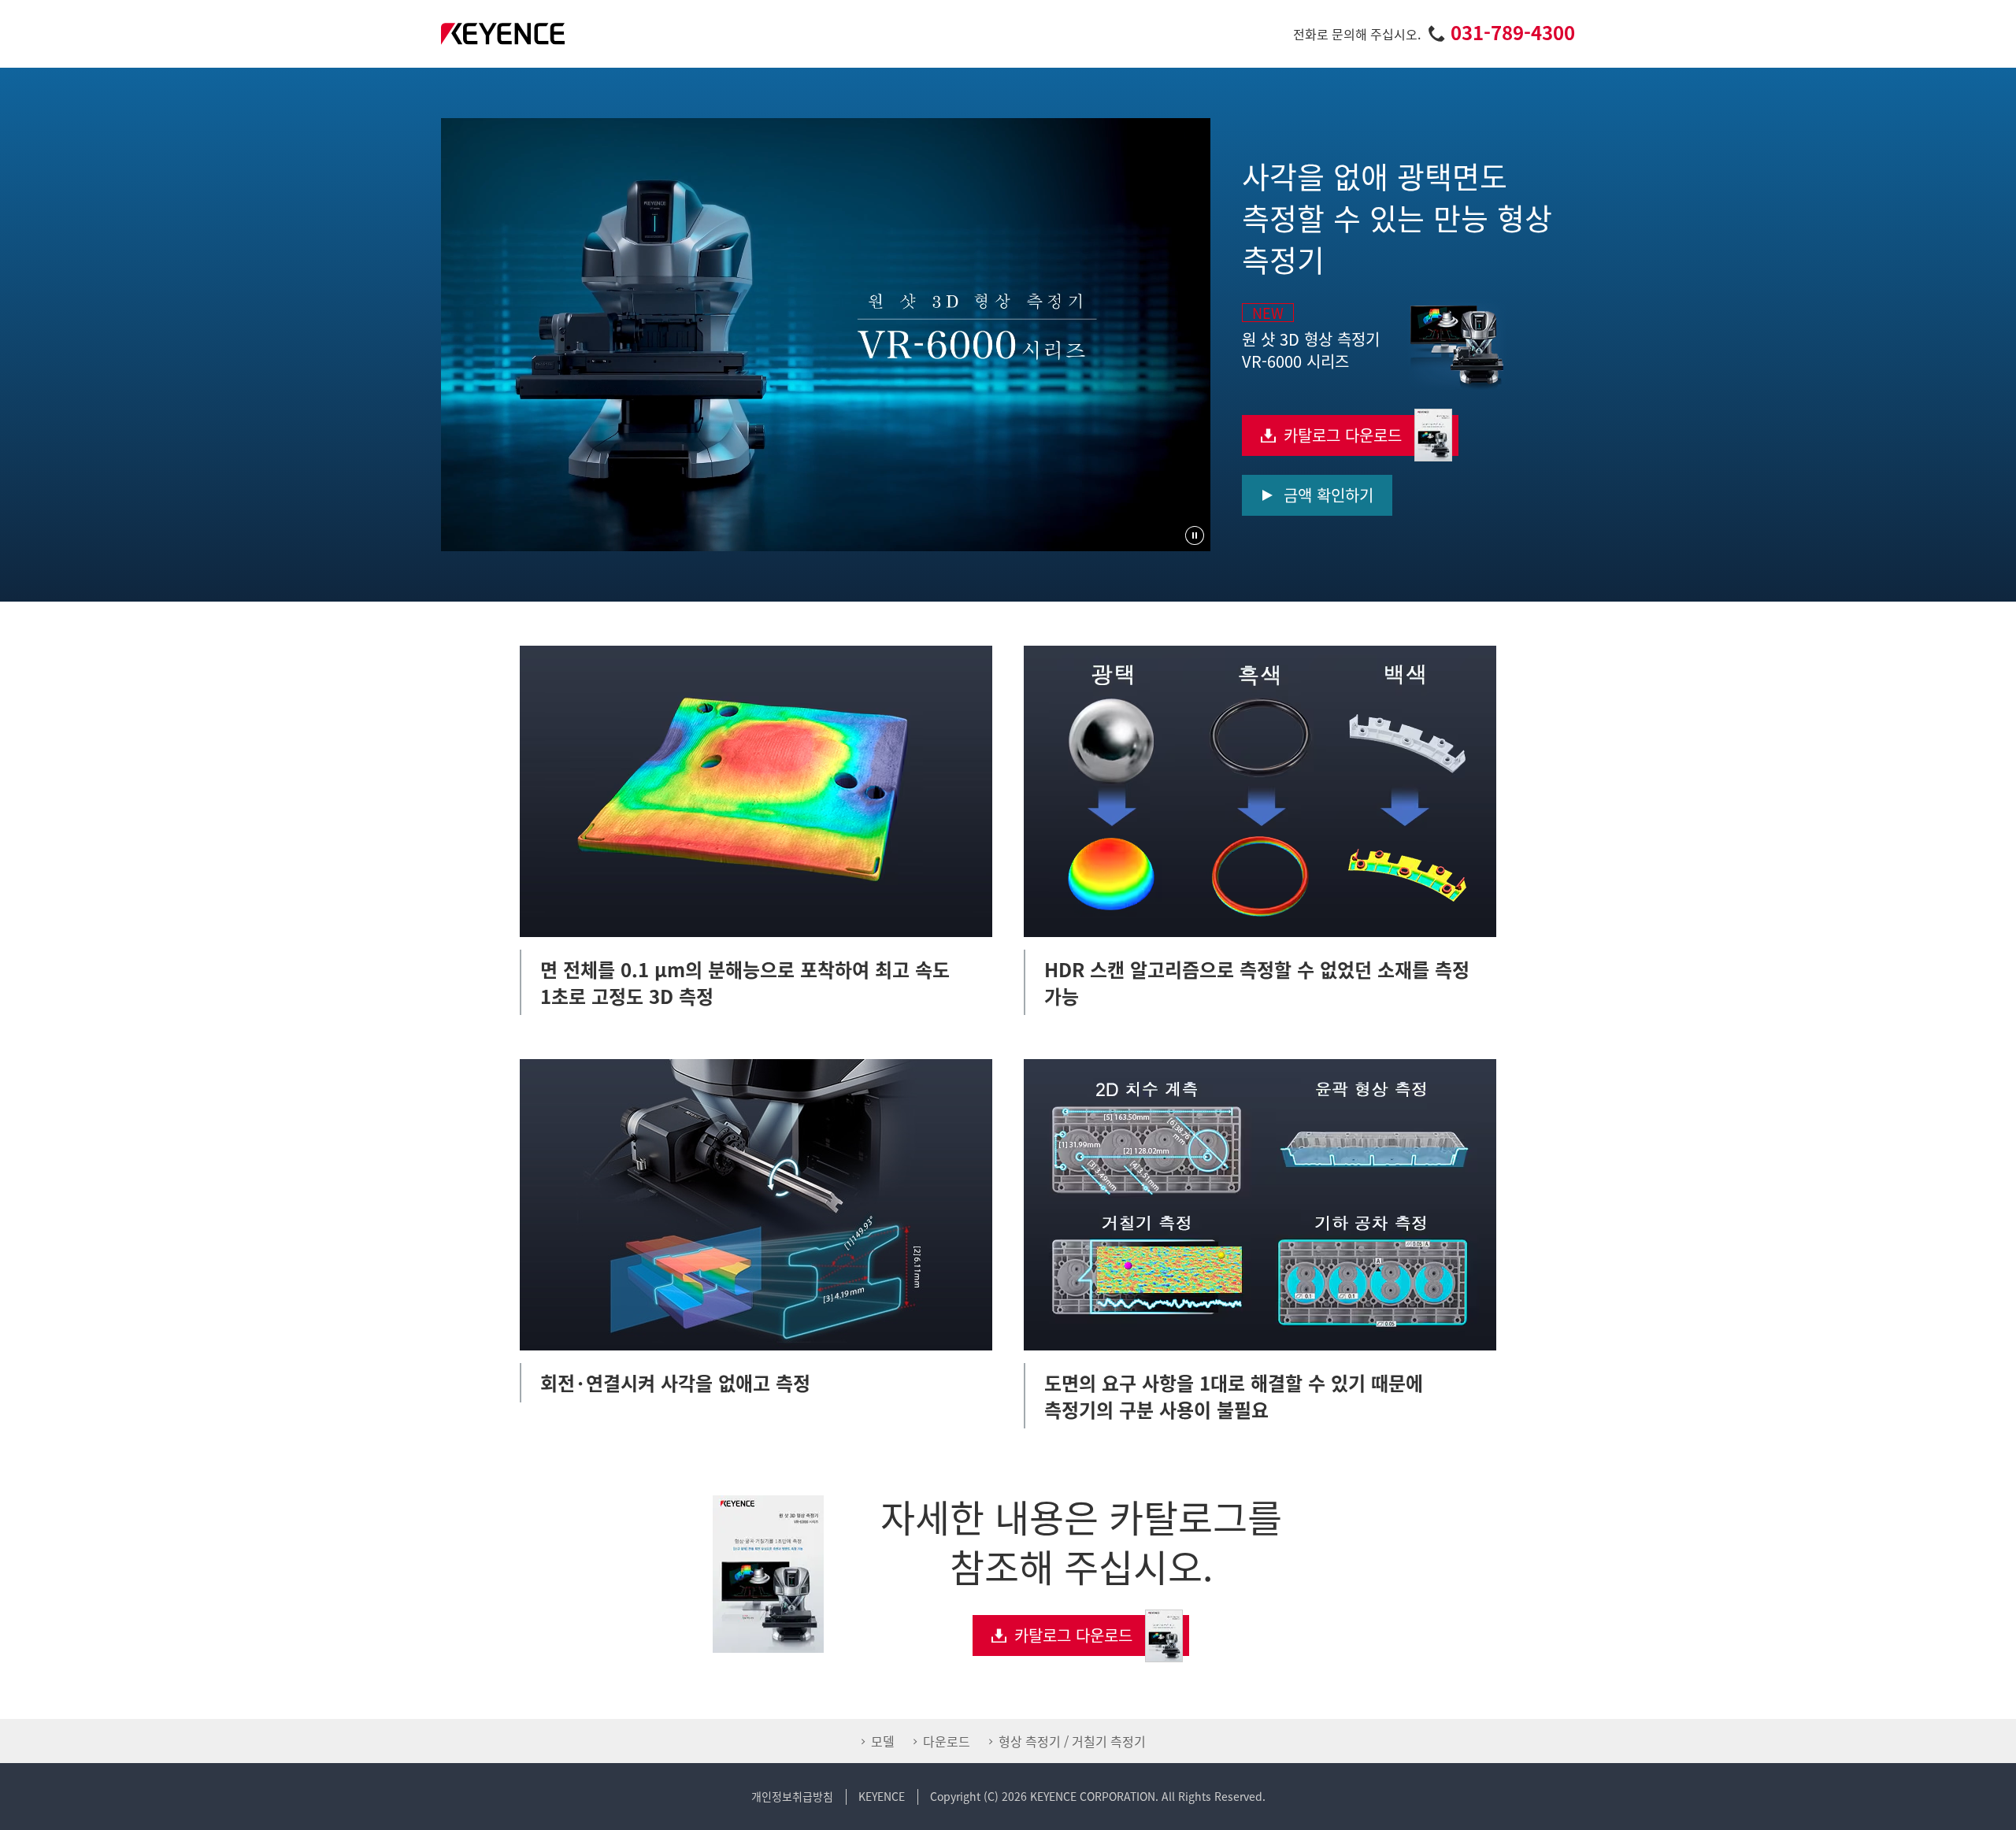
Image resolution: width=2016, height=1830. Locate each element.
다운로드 (947, 1741)
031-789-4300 (1513, 32)
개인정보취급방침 (792, 1796)
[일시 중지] (1195, 535)
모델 (883, 1741)
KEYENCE (882, 1796)
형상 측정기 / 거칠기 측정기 (1072, 1741)
